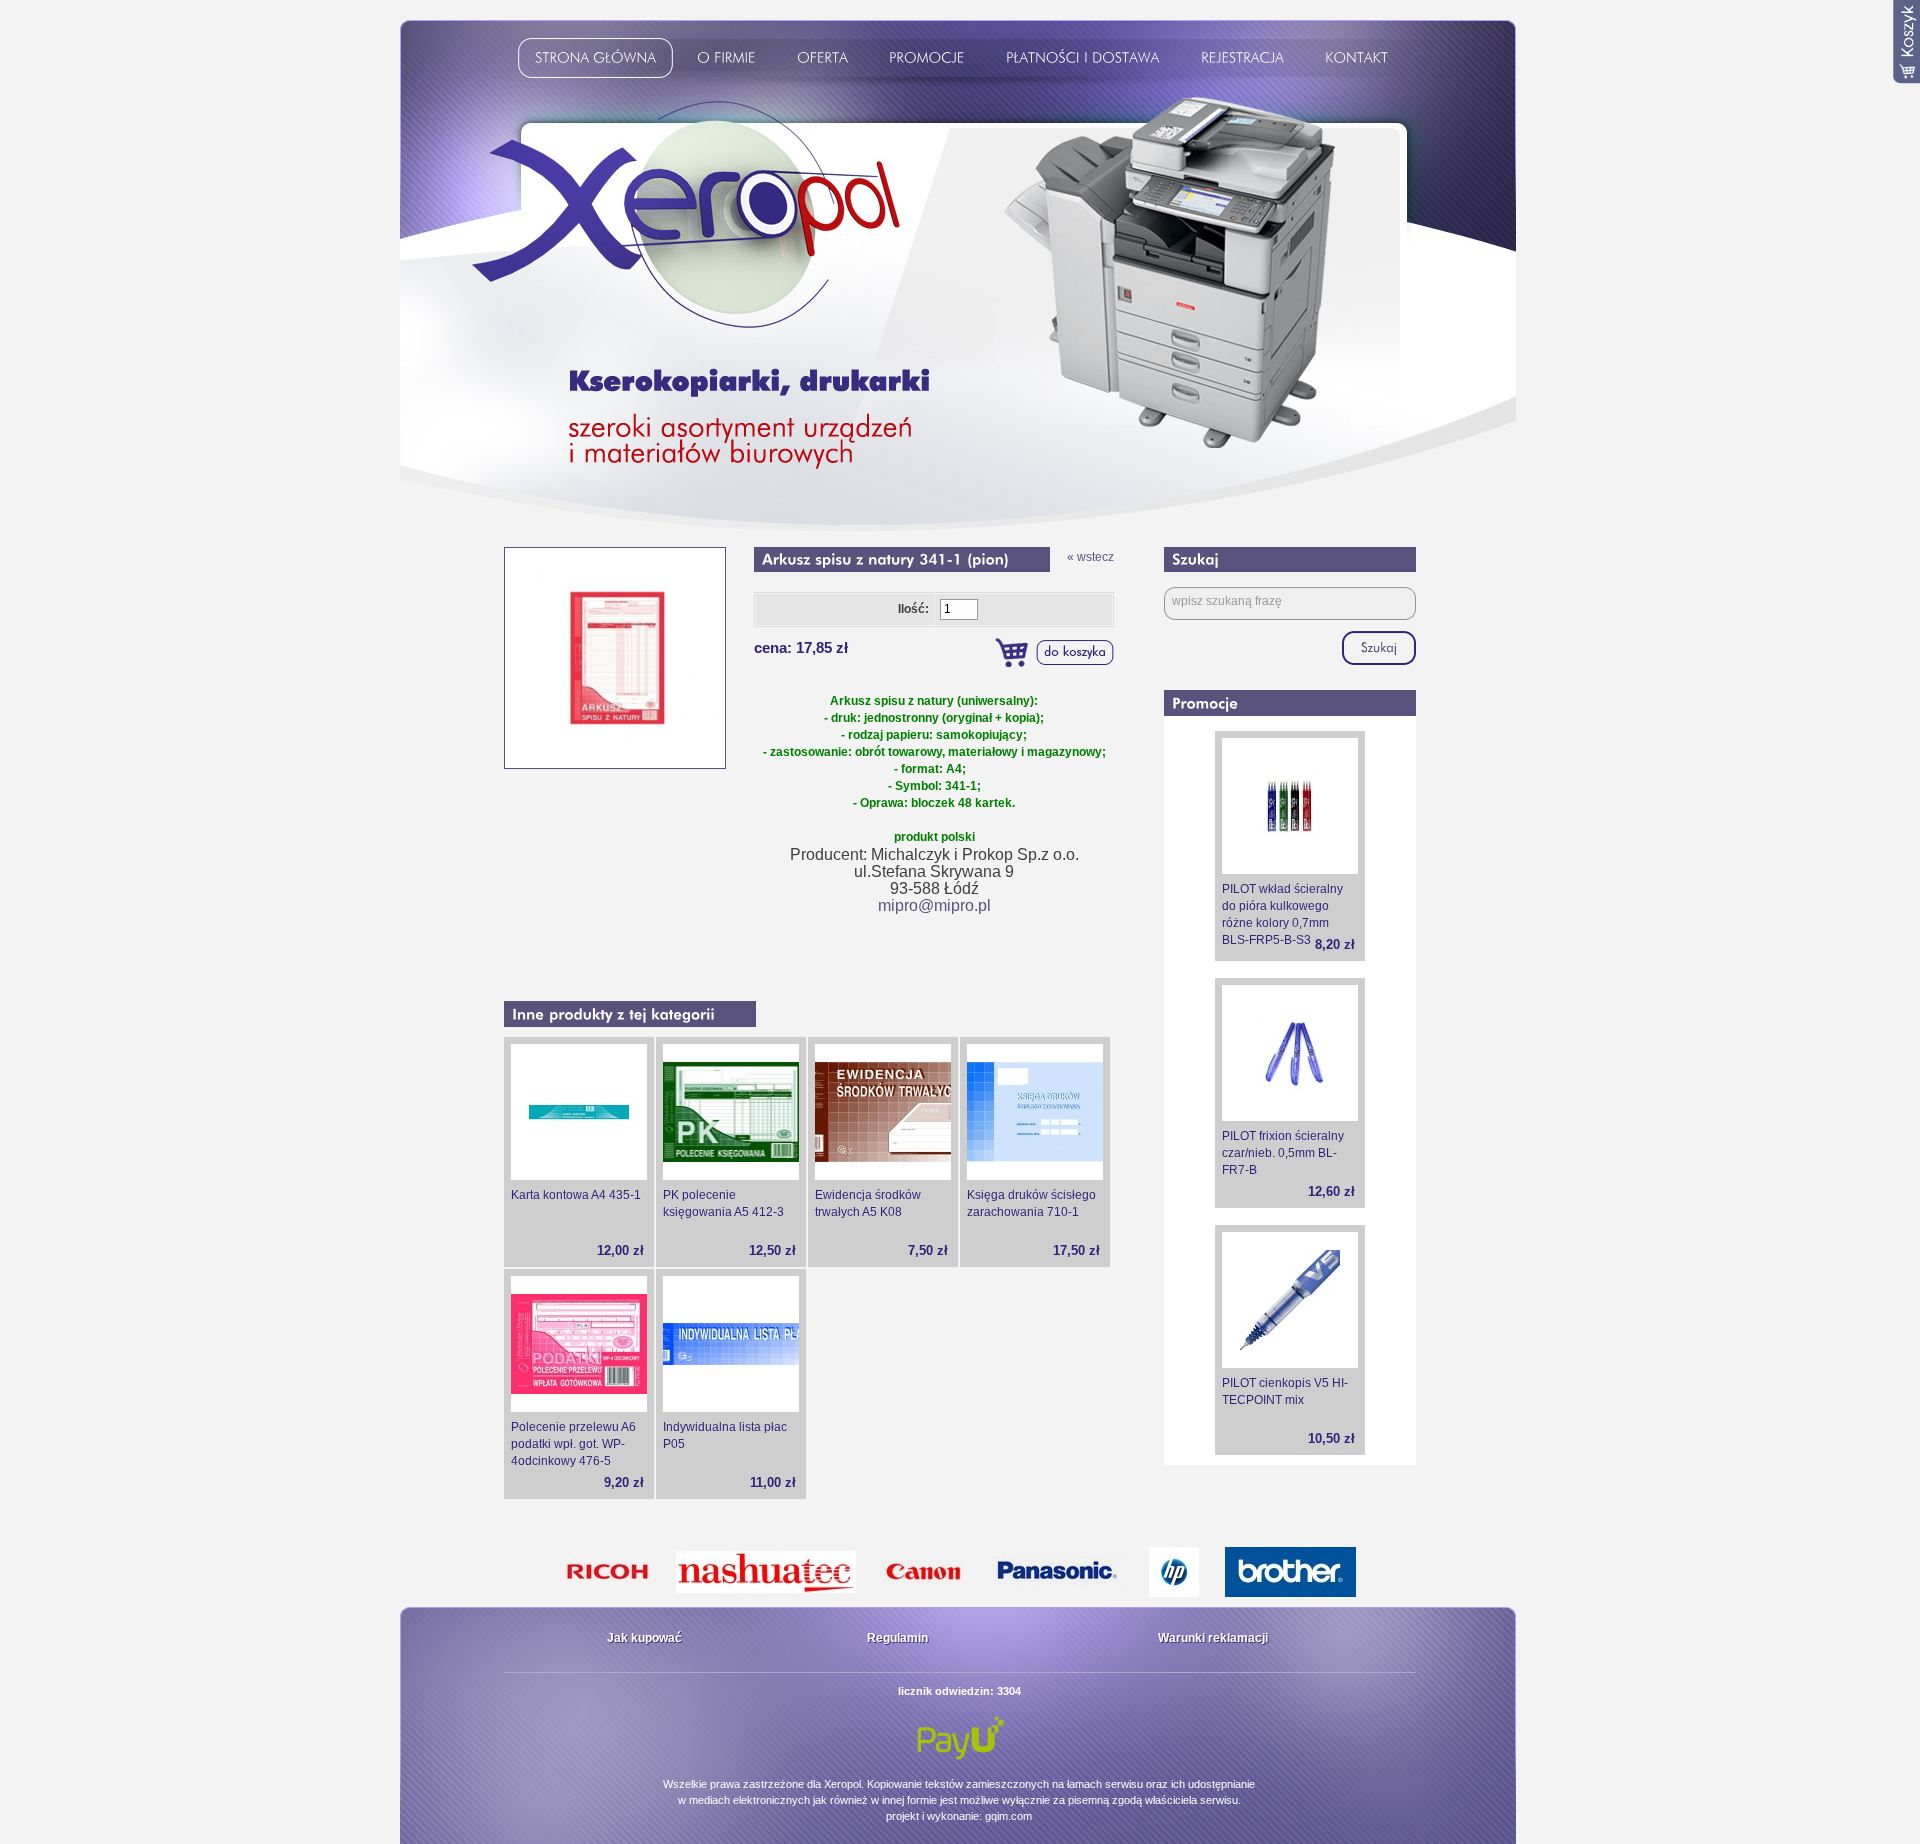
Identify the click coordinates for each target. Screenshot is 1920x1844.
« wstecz (1090, 557)
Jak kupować (644, 1638)
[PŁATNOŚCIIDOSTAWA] (1086, 60)
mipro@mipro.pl (934, 905)
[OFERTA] (826, 60)
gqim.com (1008, 1816)
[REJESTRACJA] (1246, 60)
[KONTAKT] (1360, 60)
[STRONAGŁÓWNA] (599, 60)
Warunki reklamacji (1213, 1638)
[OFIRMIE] (730, 60)
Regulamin (897, 1638)
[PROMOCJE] (930, 60)
